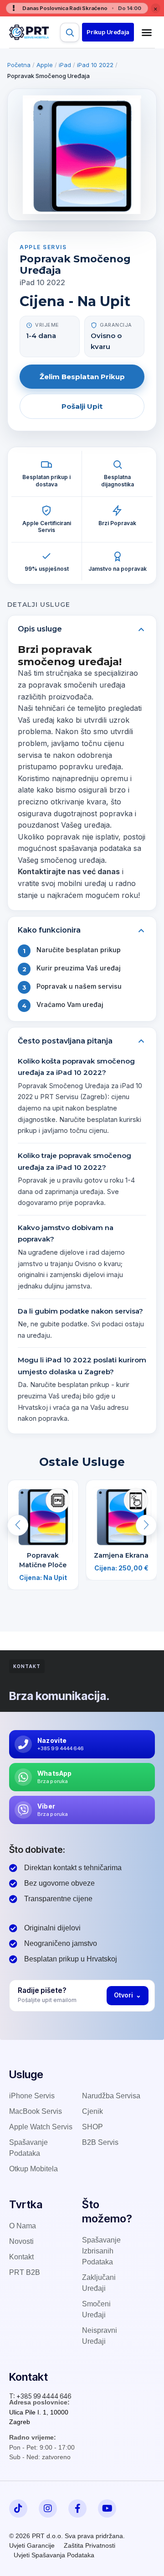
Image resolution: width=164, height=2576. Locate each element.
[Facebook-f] (77, 2508)
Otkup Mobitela (33, 2169)
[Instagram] (48, 2508)
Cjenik (92, 2111)
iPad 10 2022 (95, 65)
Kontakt (21, 2257)
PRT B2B (25, 2272)
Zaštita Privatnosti (90, 2545)
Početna (19, 65)
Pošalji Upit (82, 406)
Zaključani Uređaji (99, 2283)
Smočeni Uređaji (96, 2309)
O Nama (23, 2226)
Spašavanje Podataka (28, 2148)
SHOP (92, 2127)
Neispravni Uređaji (100, 2336)
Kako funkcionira (49, 930)
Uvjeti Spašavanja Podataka (54, 2555)
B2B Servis (100, 2142)
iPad (65, 65)
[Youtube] (107, 2508)
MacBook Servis (36, 2111)
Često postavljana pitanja (65, 1041)
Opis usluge (40, 629)
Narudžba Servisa (111, 2096)
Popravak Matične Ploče (43, 1560)
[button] (108, 32)
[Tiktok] (18, 2508)
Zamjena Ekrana (121, 1555)
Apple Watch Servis (41, 2127)
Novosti (21, 2241)
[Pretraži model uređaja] (70, 32)
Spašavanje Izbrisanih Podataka (101, 2251)
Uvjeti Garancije (32, 2545)
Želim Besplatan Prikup (82, 377)
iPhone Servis (32, 2096)
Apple (45, 65)
